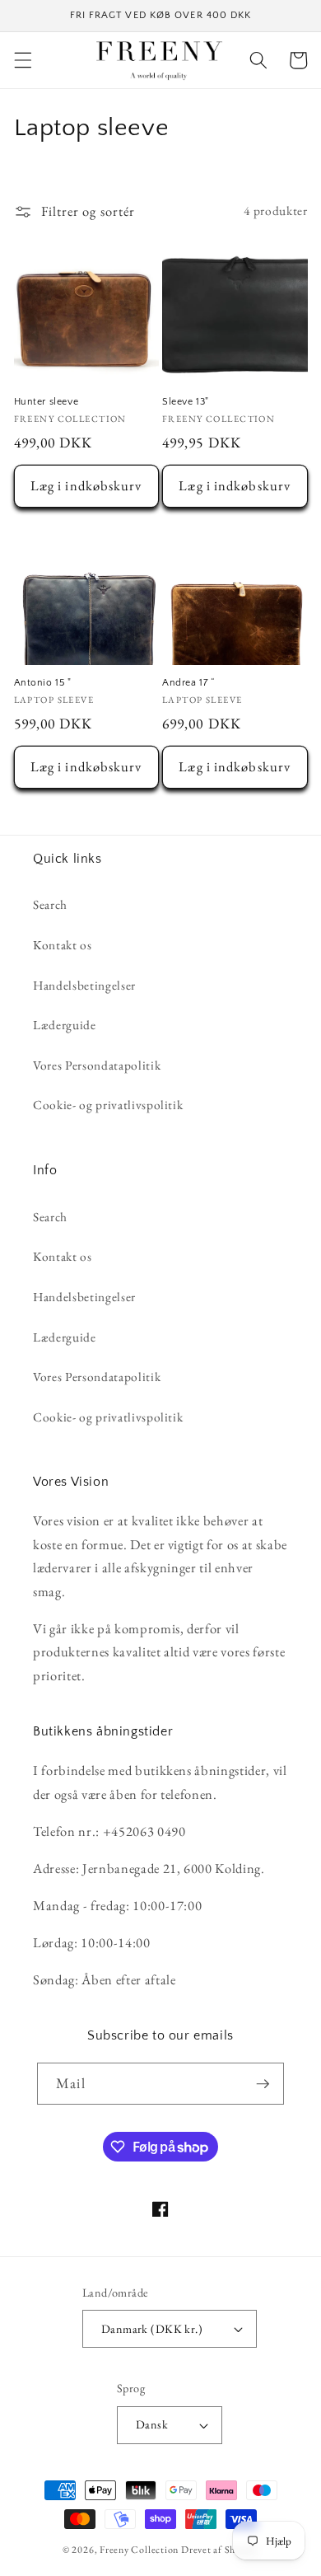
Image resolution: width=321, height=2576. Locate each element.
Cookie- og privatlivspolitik (108, 1105)
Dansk (152, 2424)
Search (50, 904)
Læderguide (65, 1025)
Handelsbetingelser (84, 985)
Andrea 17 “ (189, 683)
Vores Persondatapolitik (97, 1065)
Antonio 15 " (43, 683)
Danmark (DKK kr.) (152, 2329)
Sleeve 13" (186, 402)
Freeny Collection (139, 2550)
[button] (22, 60)
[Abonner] (263, 2084)
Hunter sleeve (47, 402)
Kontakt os (63, 945)
